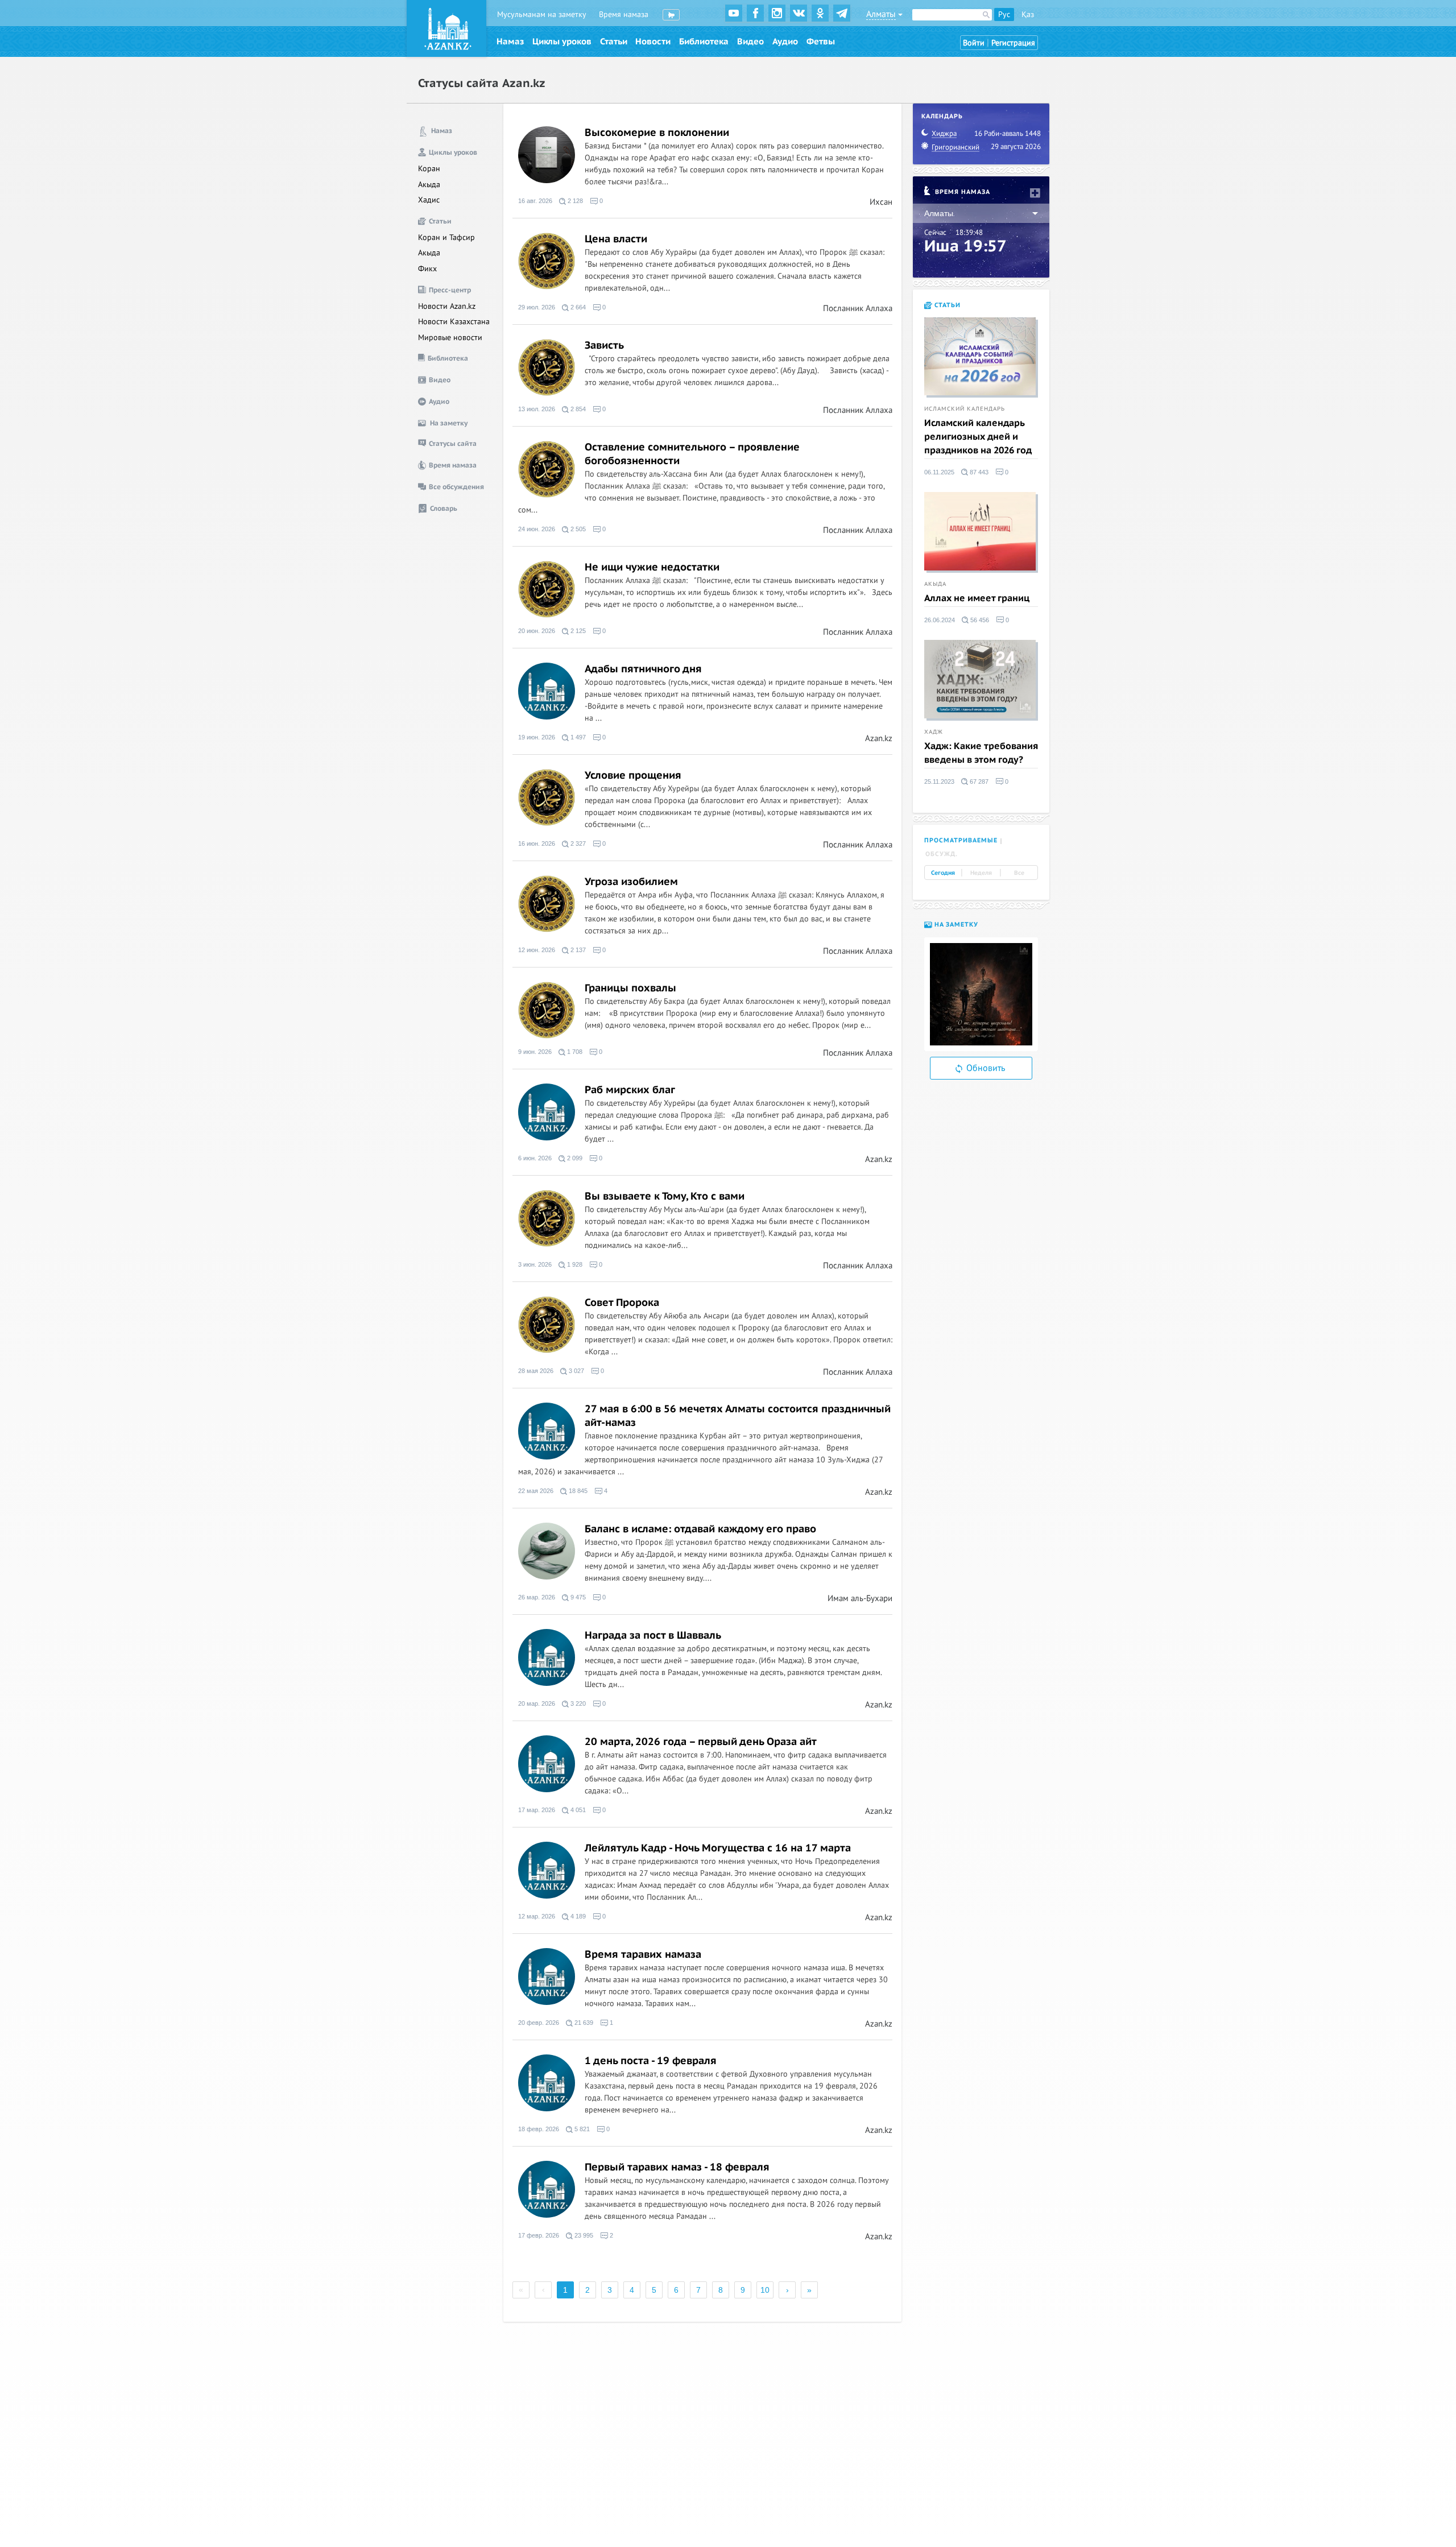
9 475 (577, 1597)
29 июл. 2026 (537, 307)
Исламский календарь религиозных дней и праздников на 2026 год (978, 437)
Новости (653, 42)
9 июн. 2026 (535, 1052)
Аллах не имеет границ (977, 598)
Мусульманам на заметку (542, 15)
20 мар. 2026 (537, 1704)
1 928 (574, 1265)
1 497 (577, 737)
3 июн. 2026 (535, 1265)
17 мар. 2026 (537, 1810)
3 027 (576, 1371)
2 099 (574, 1158)
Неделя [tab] (981, 873)
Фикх (427, 269)
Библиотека (704, 42)
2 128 (574, 201)
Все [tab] (1019, 873)
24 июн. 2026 (537, 529)
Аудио (785, 42)
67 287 (978, 782)
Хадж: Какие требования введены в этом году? (981, 753)
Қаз (1028, 15)
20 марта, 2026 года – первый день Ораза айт (701, 1742)
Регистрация (1013, 43)
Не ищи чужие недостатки (652, 567)
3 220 (577, 1704)
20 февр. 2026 (539, 2023)
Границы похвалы (630, 988)
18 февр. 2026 (539, 2129)
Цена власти (616, 239)
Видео (750, 42)
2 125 (577, 631)
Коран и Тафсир (446, 237)
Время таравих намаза (643, 1955)
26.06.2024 (940, 620)
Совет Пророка (622, 1303)
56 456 (979, 620)
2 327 (577, 844)
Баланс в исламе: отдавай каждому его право (700, 1529)
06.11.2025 (939, 472)
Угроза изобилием (631, 882)
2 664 (577, 307)
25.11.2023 (939, 782)
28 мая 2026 (536, 1371)
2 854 (577, 409)
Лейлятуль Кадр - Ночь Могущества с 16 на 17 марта (718, 1848)
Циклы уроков (562, 42)
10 (765, 2290)
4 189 (577, 1917)
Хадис (429, 200)
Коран (429, 169)
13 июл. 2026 (537, 409)
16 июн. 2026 (537, 844)
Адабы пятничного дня (643, 669)
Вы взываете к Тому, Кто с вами (665, 1196)
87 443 (978, 472)
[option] (981, 994)
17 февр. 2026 (539, 2236)
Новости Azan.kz (447, 306)
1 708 (574, 1052)
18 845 (577, 1491)
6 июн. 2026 (535, 1158)
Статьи (614, 42)
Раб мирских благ (630, 1090)
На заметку (955, 925)
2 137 (577, 950)
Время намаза (624, 15)
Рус (1004, 15)
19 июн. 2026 (537, 737)
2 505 (577, 529)
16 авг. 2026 (535, 201)
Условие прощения (633, 776)
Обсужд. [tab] (942, 854)
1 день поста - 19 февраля (651, 2061)
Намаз (510, 42)
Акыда (429, 185)
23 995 (583, 2236)
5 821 (581, 2129)
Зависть (604, 346)
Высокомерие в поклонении (657, 133)
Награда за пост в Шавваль (653, 1636)
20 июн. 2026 (537, 631)
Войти (974, 43)
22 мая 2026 (536, 1491)
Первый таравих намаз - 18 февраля (677, 2167)
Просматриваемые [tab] (961, 840)
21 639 (583, 2023)
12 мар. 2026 (537, 1917)
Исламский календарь (965, 409)
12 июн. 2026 (537, 950)
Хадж (934, 732)
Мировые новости (450, 338)
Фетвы (821, 42)
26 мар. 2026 (537, 1597)
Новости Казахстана (454, 322)
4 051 (577, 1810)
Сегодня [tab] (943, 873)
